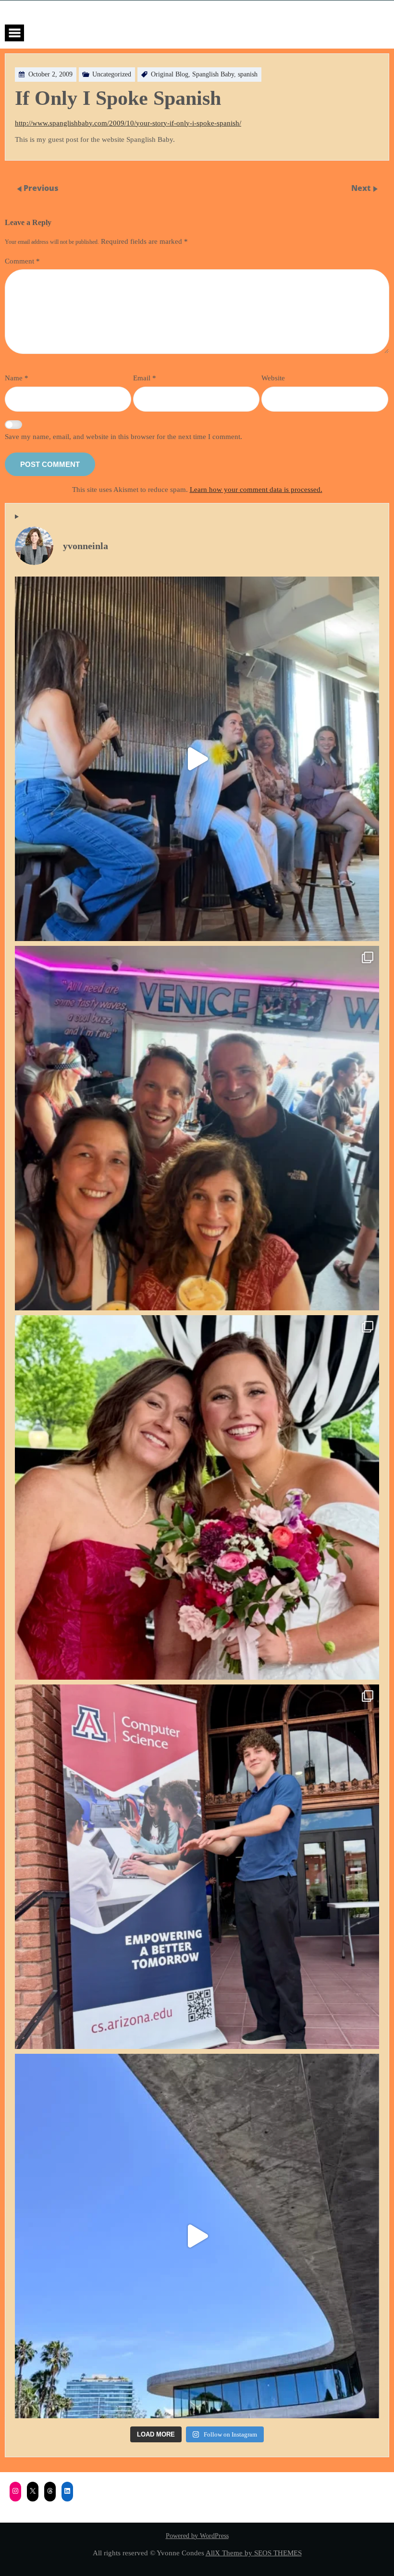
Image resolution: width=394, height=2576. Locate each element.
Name (17, 378)
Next (362, 188)
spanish (248, 74)
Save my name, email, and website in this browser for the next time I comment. (123, 436)
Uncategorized (112, 74)
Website (273, 378)
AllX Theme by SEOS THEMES (254, 2553)
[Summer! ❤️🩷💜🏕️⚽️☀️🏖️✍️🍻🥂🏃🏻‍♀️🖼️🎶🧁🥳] (197, 1128)
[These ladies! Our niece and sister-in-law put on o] (197, 1497)
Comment (22, 261)
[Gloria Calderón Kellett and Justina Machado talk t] (197, 759)
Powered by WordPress (197, 2536)
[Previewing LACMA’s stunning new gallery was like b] (197, 2236)
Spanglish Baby (213, 74)
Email (145, 378)
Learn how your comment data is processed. (256, 489)
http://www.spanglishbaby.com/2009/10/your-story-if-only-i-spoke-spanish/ (128, 123)
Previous (41, 188)
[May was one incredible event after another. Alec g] (197, 1867)
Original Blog (170, 74)
